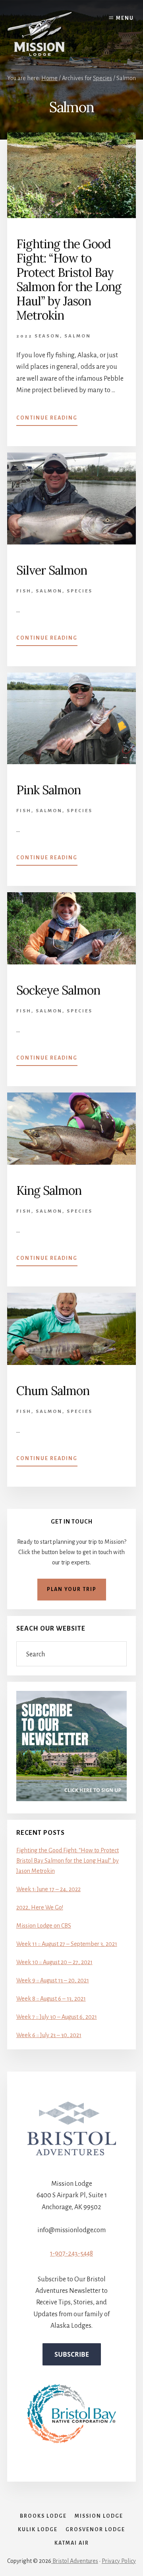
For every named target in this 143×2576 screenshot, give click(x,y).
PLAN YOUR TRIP (72, 1589)
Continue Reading (47, 420)
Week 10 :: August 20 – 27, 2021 (54, 1962)
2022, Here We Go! (40, 1907)
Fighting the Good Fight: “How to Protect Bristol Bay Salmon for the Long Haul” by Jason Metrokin (69, 280)
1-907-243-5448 (71, 2254)
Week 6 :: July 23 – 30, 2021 (49, 2035)
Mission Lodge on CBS (44, 1926)
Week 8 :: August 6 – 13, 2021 (51, 1999)
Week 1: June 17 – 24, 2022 (48, 1889)
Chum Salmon (53, 1391)
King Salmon (49, 1190)
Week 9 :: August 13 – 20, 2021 (53, 1980)
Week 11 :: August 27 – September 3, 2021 (67, 1944)
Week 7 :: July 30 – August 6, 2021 (57, 2017)
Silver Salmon (52, 570)
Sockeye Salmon (58, 990)
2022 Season (38, 336)
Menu (125, 18)
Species (80, 591)
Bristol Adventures (75, 2561)
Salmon (78, 336)
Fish (24, 591)
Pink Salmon (48, 790)
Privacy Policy (119, 2561)
